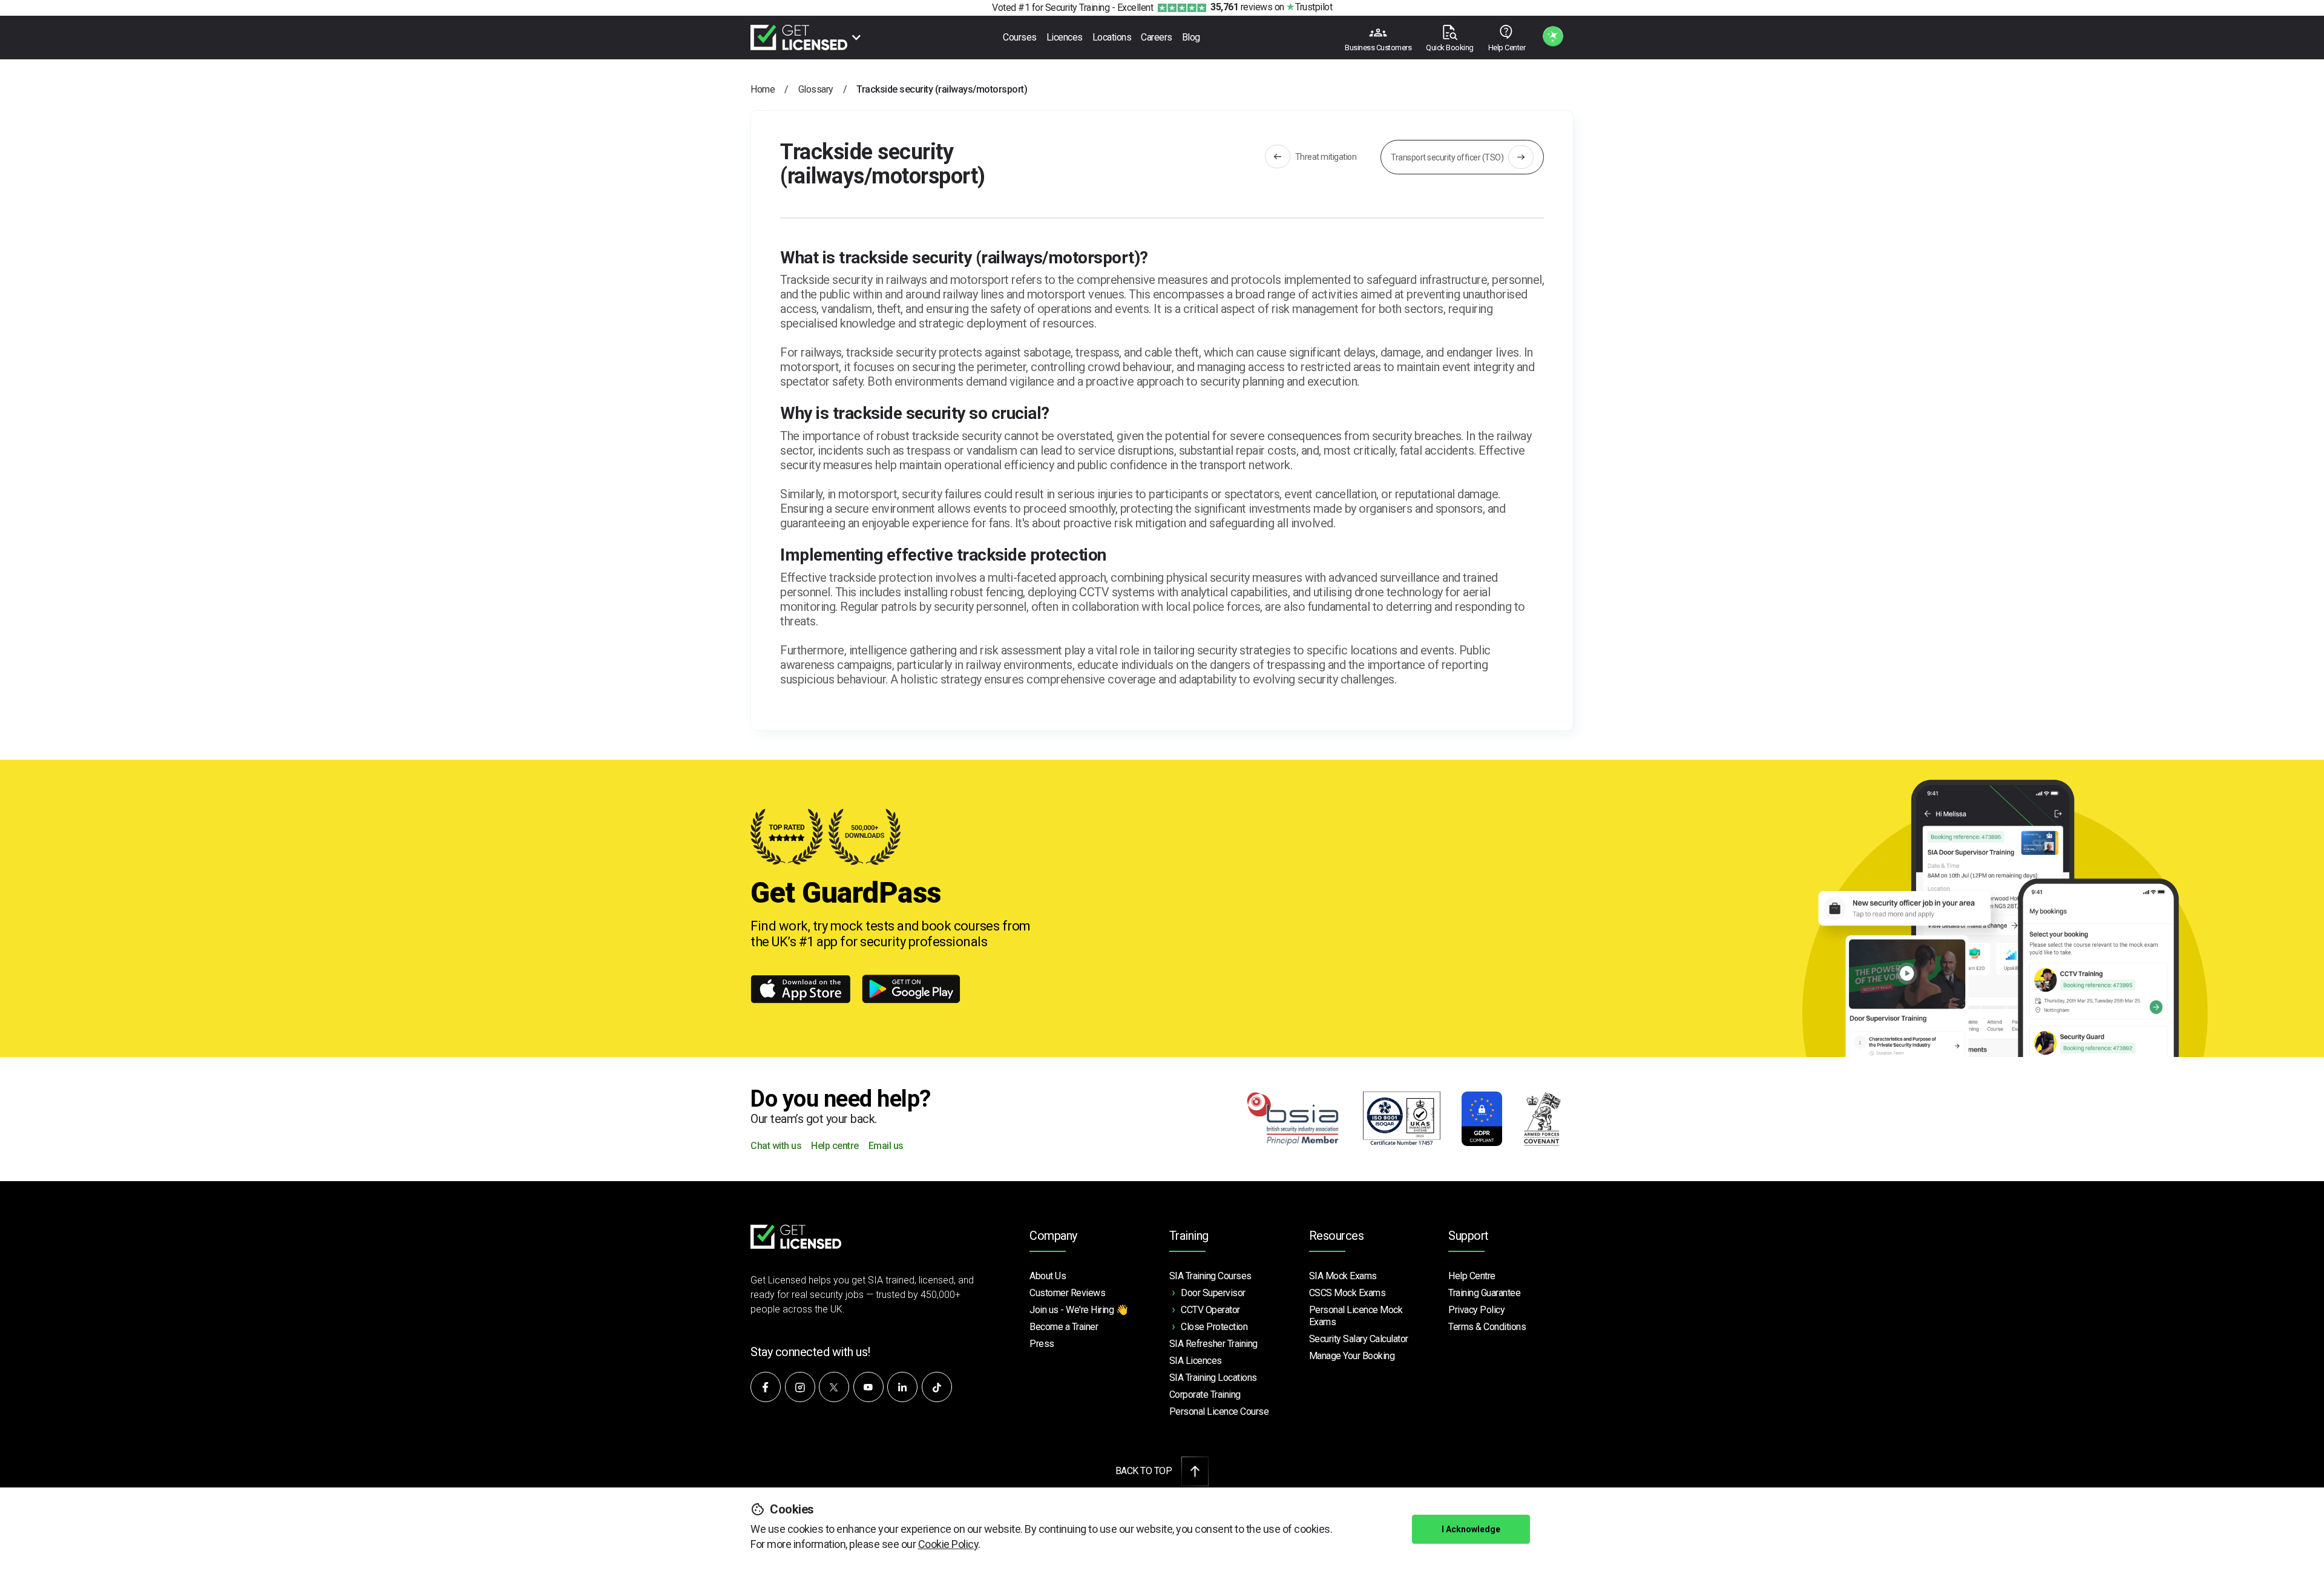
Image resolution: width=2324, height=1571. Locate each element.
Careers (1157, 37)
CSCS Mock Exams (1347, 1293)
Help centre (835, 1146)
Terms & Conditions (1487, 1327)
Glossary (816, 89)
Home (763, 89)
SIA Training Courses (1210, 1276)
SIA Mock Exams (1343, 1276)
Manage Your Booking (1352, 1356)
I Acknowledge (1471, 1529)
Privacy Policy (1476, 1310)
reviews (1241, 7)
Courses (1020, 37)
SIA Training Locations (1213, 1378)
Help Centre (1472, 1276)
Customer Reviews (1067, 1293)
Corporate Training (1205, 1395)
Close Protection (1214, 1327)
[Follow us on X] (834, 1387)
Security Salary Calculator (1359, 1339)
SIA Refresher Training (1213, 1344)
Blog (1191, 37)
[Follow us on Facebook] (766, 1387)
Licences (1065, 37)
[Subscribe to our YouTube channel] (868, 1387)
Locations (1112, 37)
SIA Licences (1196, 1361)
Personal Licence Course (1219, 1411)
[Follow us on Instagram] (800, 1387)
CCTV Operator (1210, 1310)
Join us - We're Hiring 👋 (1078, 1310)
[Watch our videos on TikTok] (937, 1387)
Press (1042, 1344)
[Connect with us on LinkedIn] (902, 1387)
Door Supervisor (1213, 1293)
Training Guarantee (1484, 1293)
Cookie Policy (948, 1544)
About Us (1048, 1276)
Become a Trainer (1064, 1327)
